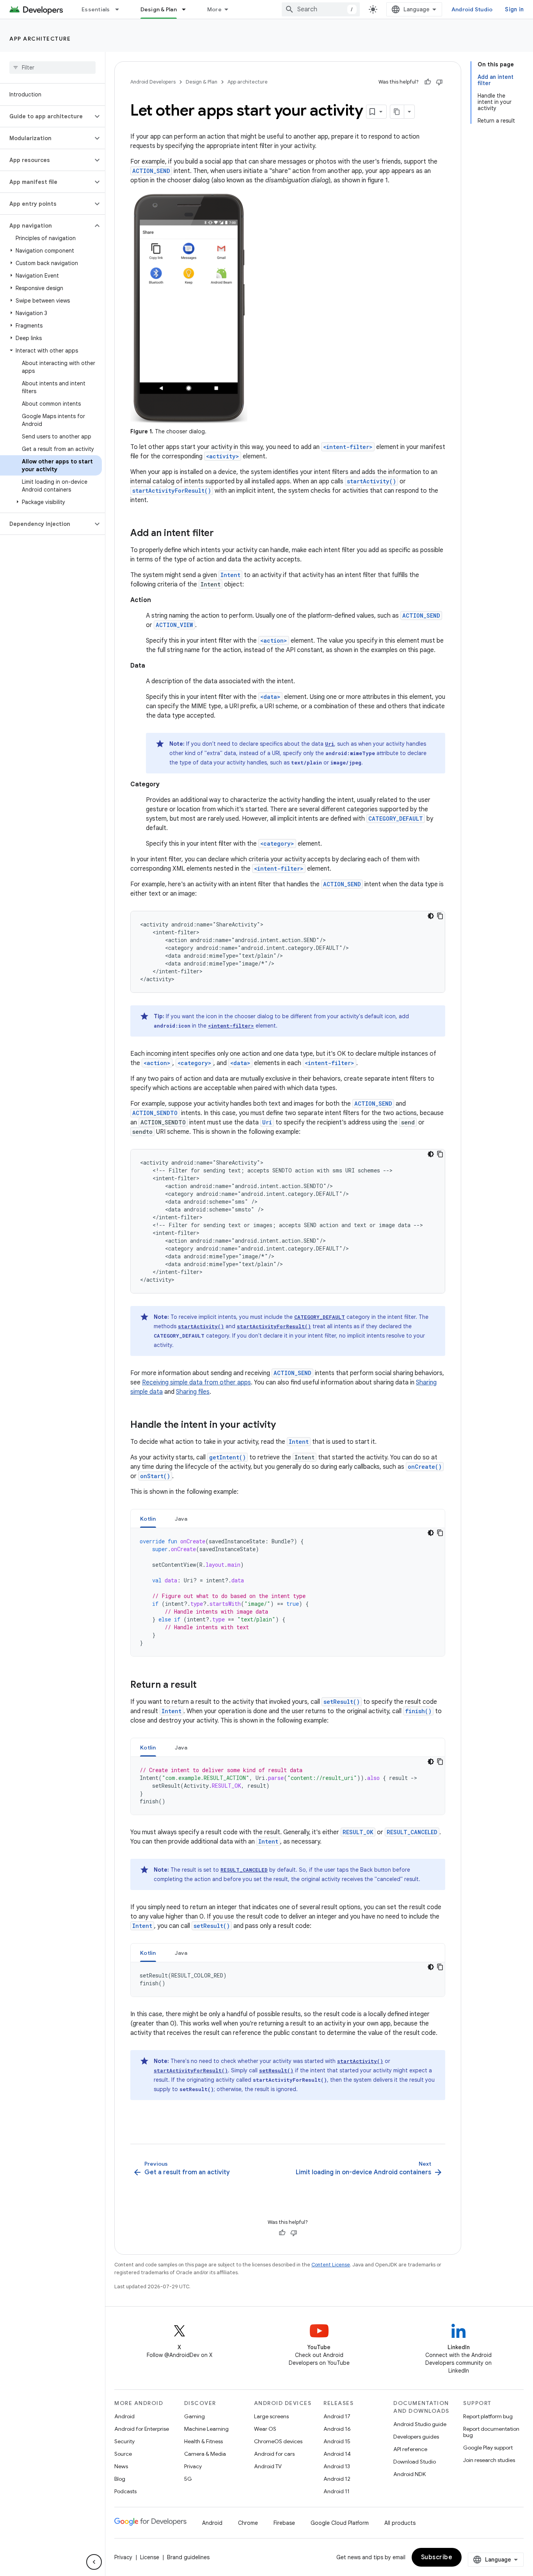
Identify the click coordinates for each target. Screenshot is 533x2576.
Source (123, 2454)
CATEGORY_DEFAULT (396, 819)
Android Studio (472, 9)
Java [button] (181, 1519)
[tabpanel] (288, 1592)
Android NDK (410, 2474)
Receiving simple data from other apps (196, 1382)
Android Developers (153, 82)
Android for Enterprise (142, 2429)
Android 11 (337, 2491)
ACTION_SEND (151, 171)
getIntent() (227, 1457)
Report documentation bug (491, 2432)
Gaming (195, 2416)
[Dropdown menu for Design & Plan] (187, 9)
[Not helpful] (439, 82)
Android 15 (337, 2441)
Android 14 (337, 2454)
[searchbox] (52, 68)
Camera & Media (205, 2454)
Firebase (284, 2523)
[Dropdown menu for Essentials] (121, 9)
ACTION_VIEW (174, 625)
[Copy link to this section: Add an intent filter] (222, 534)
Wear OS (265, 2429)
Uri (330, 744)
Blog (120, 2479)
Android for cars (274, 2454)
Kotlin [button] (148, 1519)
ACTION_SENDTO (155, 1113)
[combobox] (321, 9)
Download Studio (415, 2462)
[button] (46, 116)
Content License (331, 2265)
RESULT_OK (358, 1832)
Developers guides (416, 2437)
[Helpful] (428, 82)
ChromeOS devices (278, 2441)
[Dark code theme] (431, 916)
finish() (418, 1711)
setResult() (342, 1702)
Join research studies (489, 2460)
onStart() (155, 1476)
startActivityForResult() (172, 491)
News (121, 2466)
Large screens (271, 2416)
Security (124, 2441)
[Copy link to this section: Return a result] (204, 1685)
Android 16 (337, 2429)
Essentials (96, 9)
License (150, 2557)
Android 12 (337, 2479)
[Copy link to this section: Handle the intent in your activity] (284, 1425)
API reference (410, 2449)
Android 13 (337, 2466)
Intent (230, 575)
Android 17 (337, 2416)
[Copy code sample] (440, 916)
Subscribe (437, 2557)
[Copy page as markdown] (397, 112)
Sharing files (193, 1392)
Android (124, 2416)
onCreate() (425, 1467)
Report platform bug (488, 2416)
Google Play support (488, 2448)
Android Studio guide (420, 2424)
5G (188, 2479)
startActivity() (371, 481)
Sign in (514, 9)
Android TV (268, 2466)
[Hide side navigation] (94, 2562)
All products (400, 2523)
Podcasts (125, 2491)
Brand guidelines (188, 2557)
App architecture (40, 39)
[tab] (148, 1519)
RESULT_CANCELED (412, 1832)
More (214, 9)
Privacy (193, 2466)
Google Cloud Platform (340, 2523)
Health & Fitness (203, 2441)
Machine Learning (206, 2429)
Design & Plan (159, 9)
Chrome (248, 2523)
